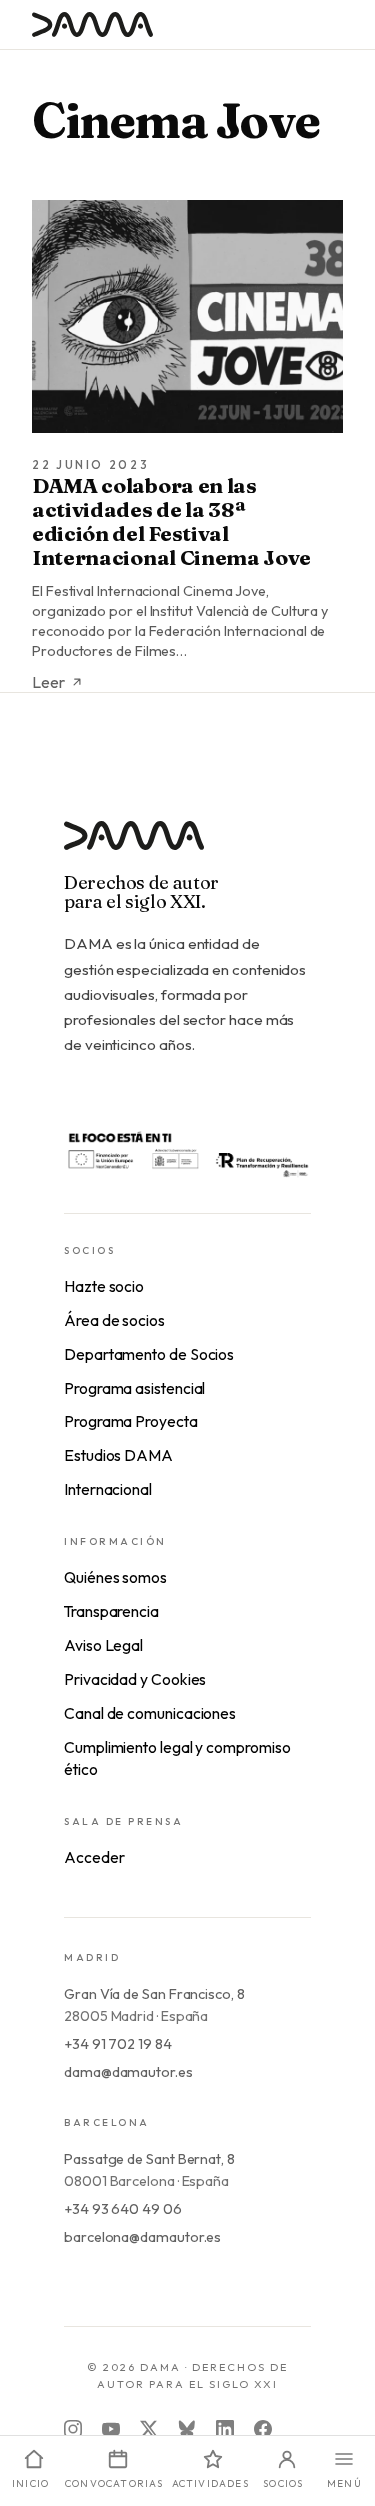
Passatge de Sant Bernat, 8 (149, 2159)
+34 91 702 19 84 (118, 2044)
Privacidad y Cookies (135, 1679)
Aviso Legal (103, 1645)
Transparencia (111, 1611)
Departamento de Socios (149, 1354)
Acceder (94, 1857)
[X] (149, 2429)
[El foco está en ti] (187, 1153)
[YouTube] (111, 2429)
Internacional (108, 1489)
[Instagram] (73, 2429)
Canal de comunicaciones (150, 1713)
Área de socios (114, 1320)
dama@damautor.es (128, 2072)
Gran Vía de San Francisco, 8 (154, 1994)
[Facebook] (263, 2429)
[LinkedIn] (225, 2429)
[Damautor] (187, 847)
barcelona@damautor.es (142, 2237)
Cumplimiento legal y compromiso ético (177, 1758)
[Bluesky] (187, 2429)
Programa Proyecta (131, 1421)
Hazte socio (104, 1286)
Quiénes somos (115, 1577)
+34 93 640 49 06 (123, 2209)
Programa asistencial (134, 1388)
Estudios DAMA (118, 1455)
